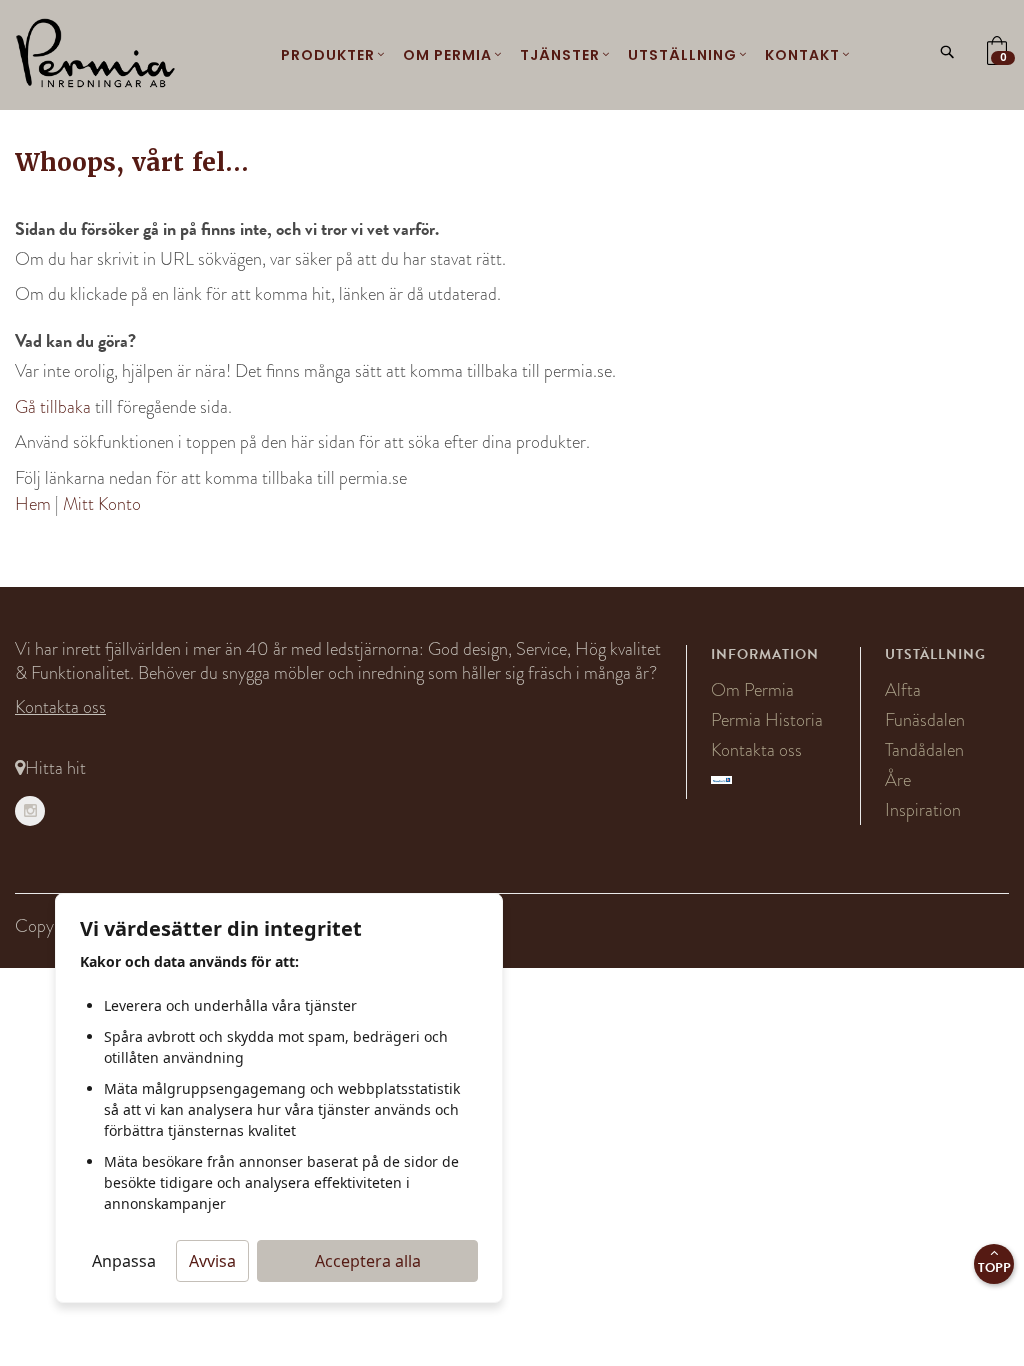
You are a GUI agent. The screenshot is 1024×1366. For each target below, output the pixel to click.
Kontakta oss (60, 707)
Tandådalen (924, 750)
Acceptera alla (368, 1261)
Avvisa (212, 1261)
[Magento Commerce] (96, 55)
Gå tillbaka (53, 407)
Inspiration (923, 810)
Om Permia (752, 690)
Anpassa (124, 1261)
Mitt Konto (102, 504)
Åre (898, 780)
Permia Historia (767, 720)
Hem (33, 504)
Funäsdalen (925, 720)
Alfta (903, 690)
